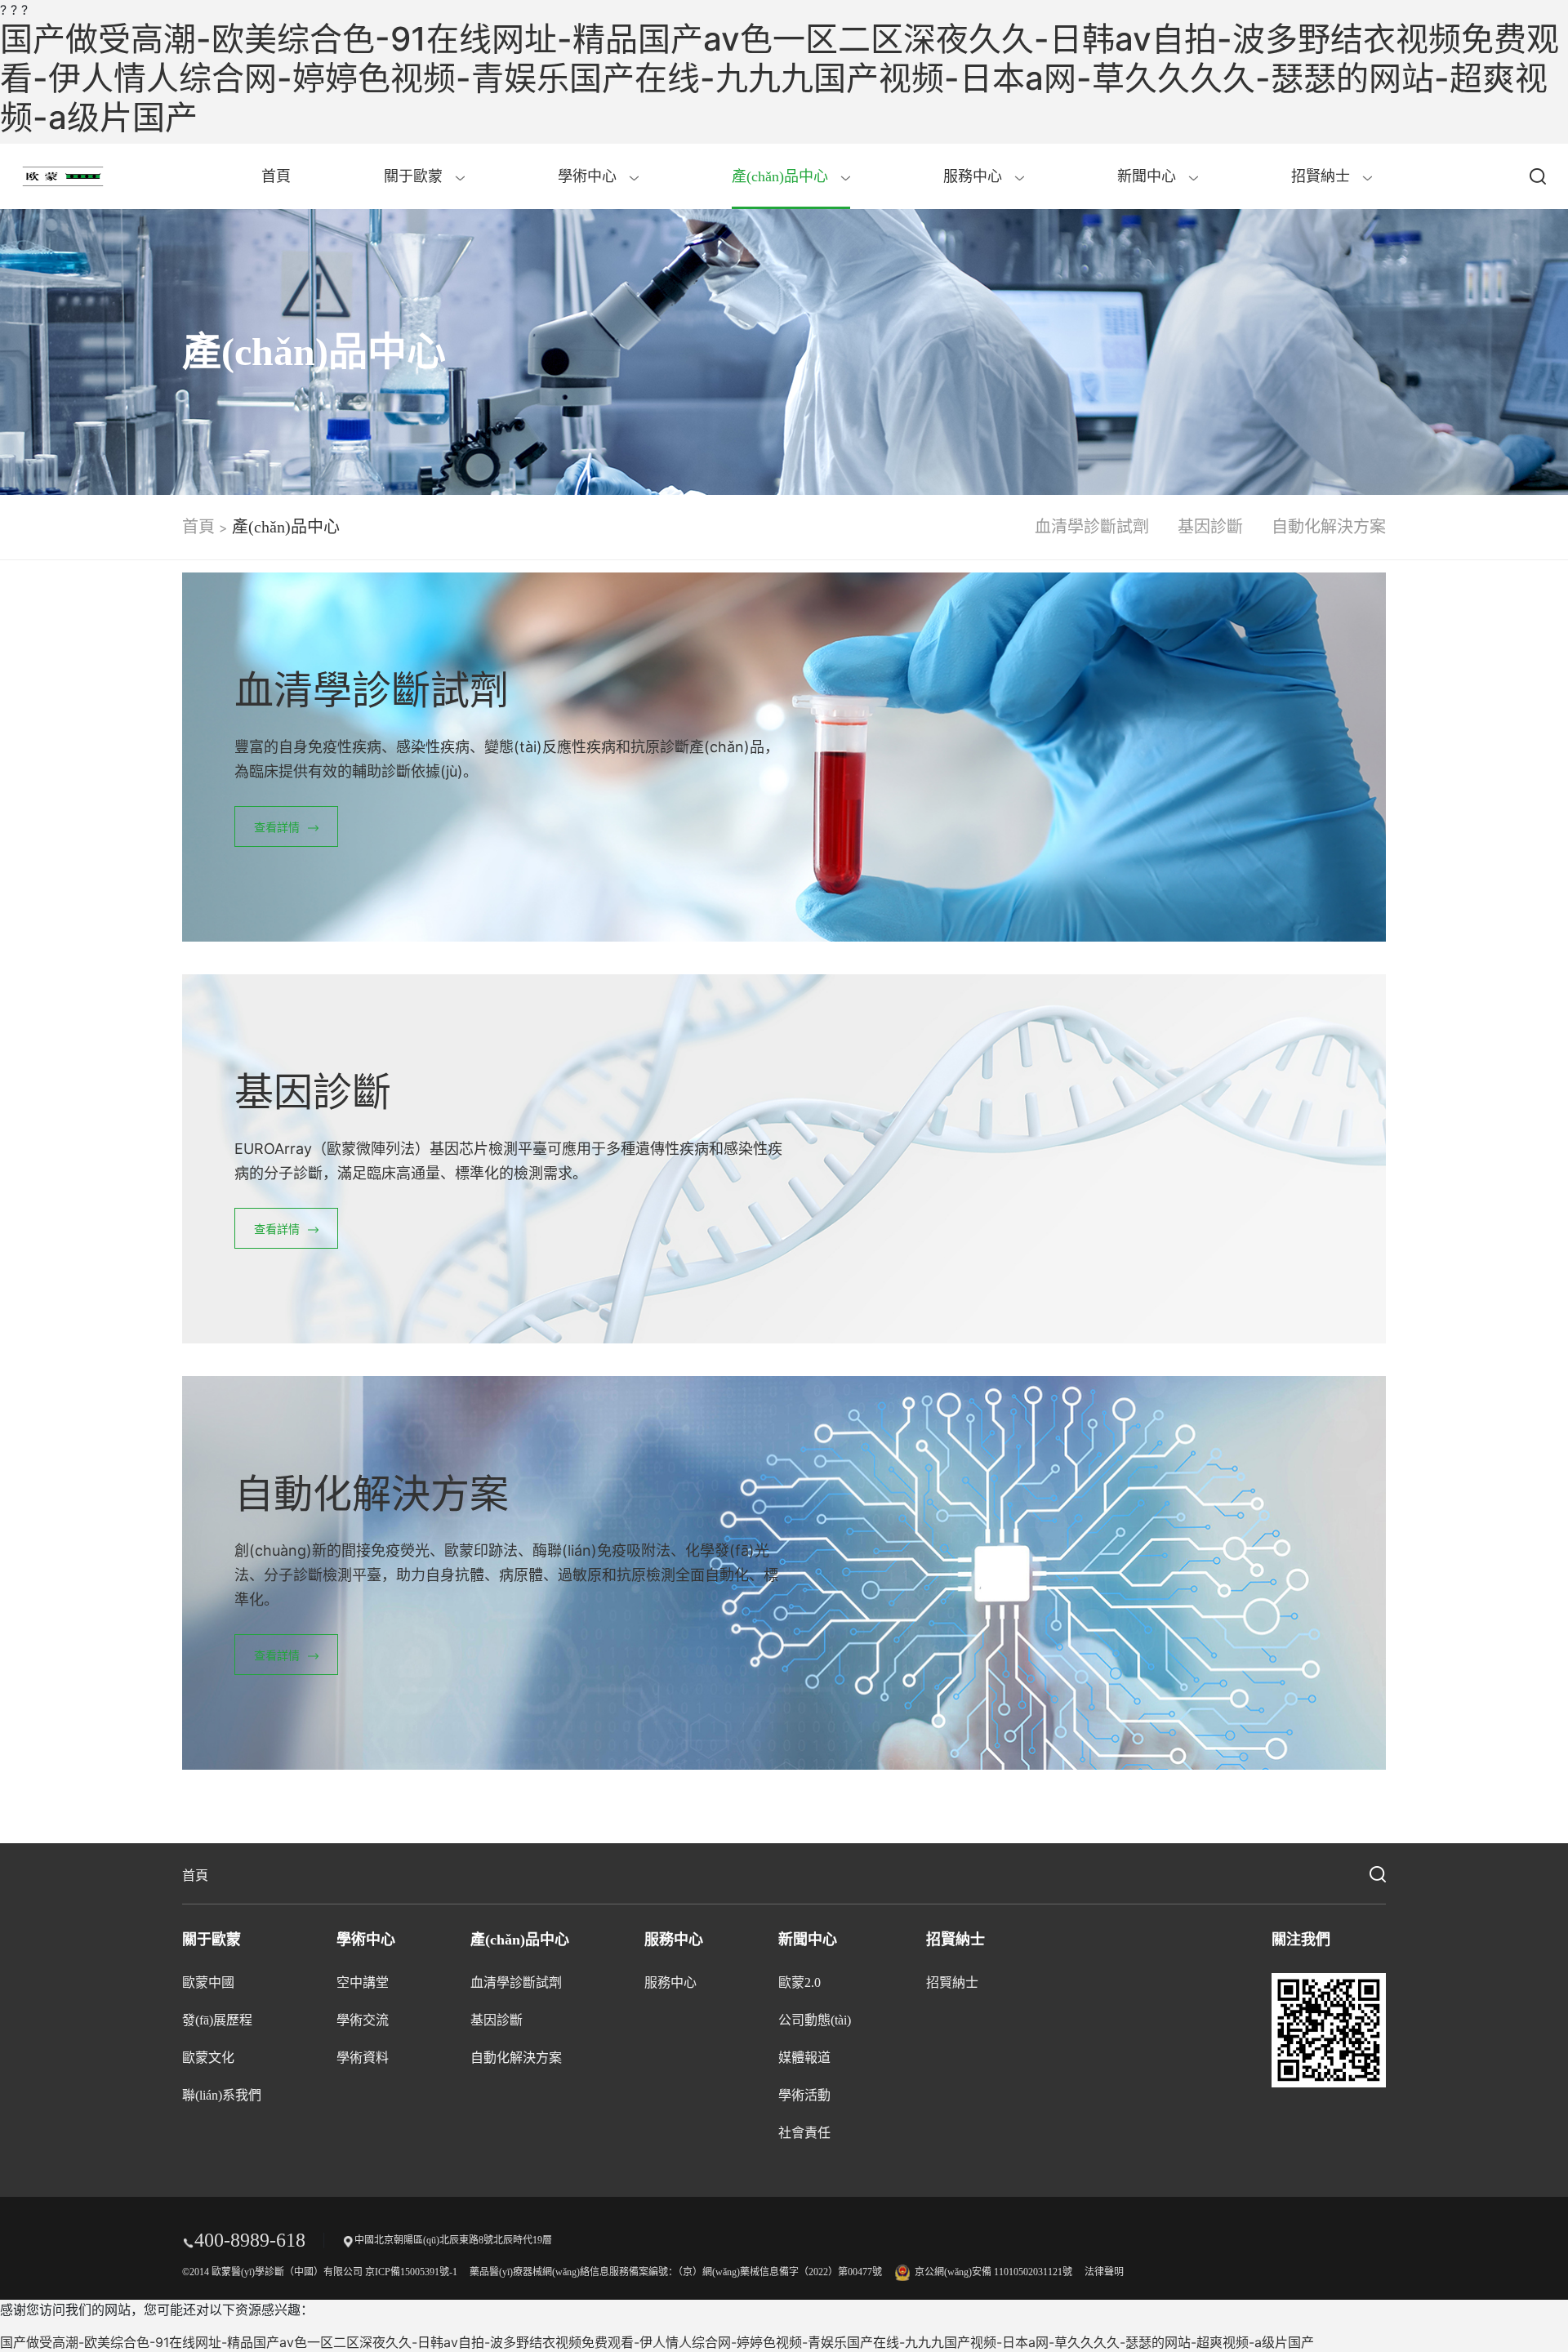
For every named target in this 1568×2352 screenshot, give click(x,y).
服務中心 (975, 176)
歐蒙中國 (208, 1982)
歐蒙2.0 (800, 1982)
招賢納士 (1323, 176)
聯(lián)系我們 (222, 2095)
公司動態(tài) (815, 2020)
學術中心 (589, 176)
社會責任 (804, 2133)
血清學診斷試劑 (1092, 527)
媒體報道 (804, 2058)
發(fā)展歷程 (217, 2020)
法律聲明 (1104, 2272)
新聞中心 (1149, 176)
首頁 (276, 176)
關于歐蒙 (415, 176)
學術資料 (363, 2058)
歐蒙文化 (208, 2058)
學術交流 (363, 2020)
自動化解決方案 (1329, 527)
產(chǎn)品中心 (782, 176)
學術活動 (804, 2095)
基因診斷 (1210, 527)
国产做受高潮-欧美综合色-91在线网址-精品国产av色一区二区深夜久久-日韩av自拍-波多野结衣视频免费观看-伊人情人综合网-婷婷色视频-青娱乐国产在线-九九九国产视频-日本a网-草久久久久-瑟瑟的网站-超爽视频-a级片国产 (780, 78)
